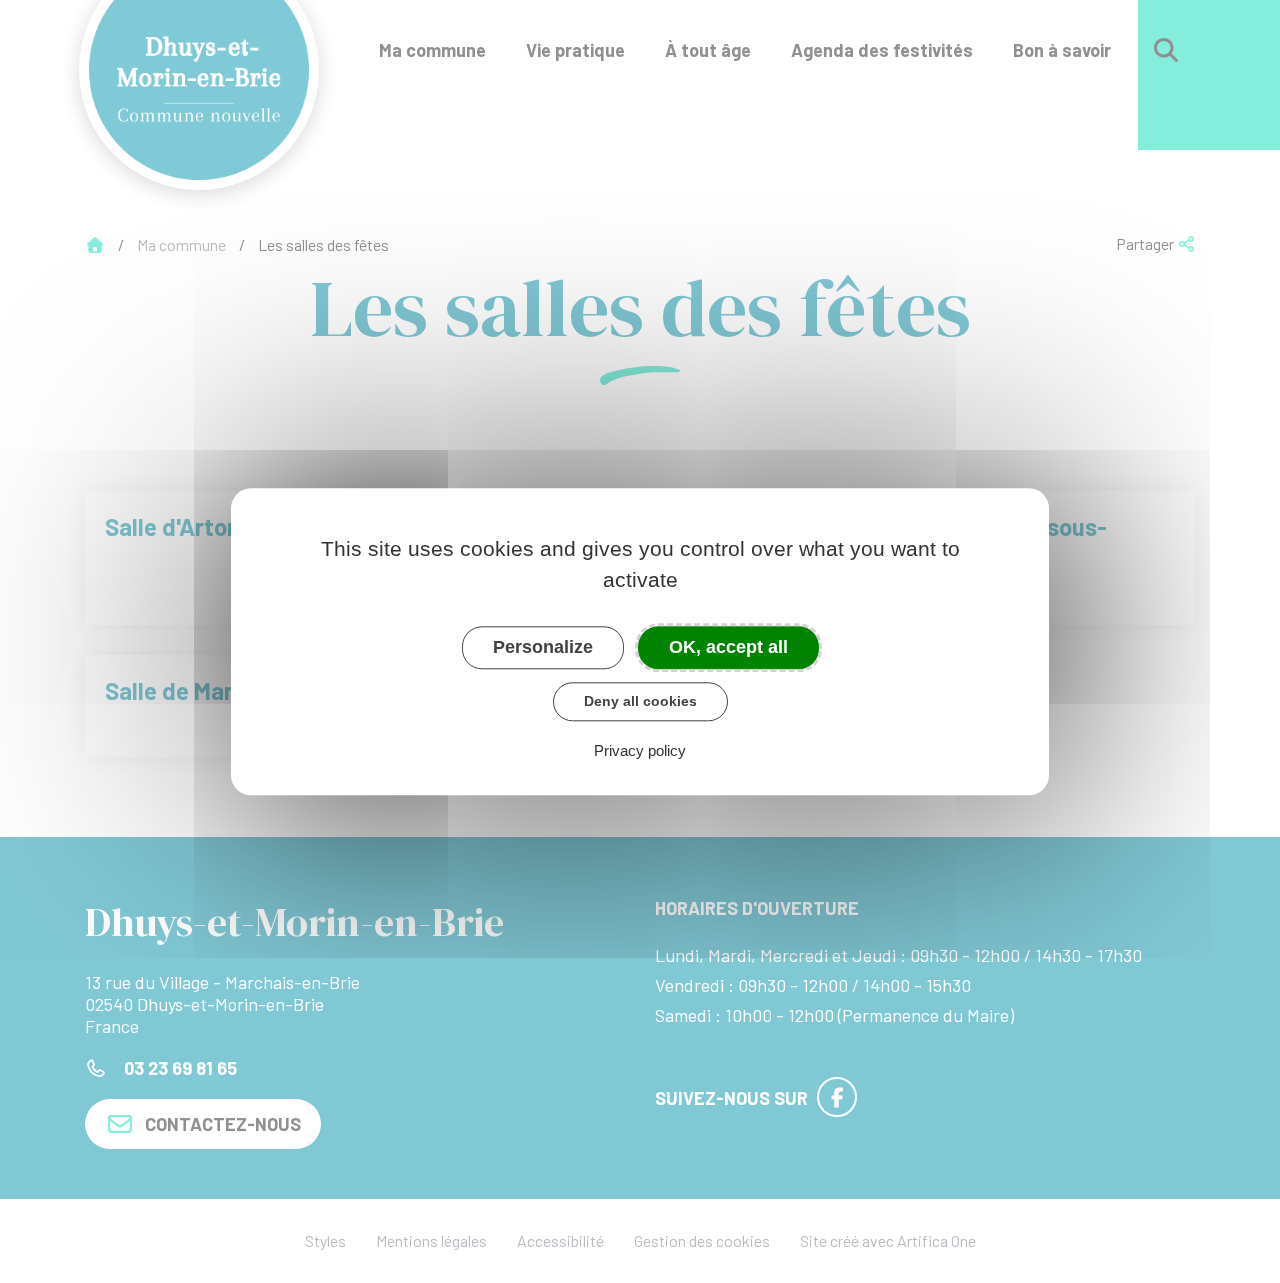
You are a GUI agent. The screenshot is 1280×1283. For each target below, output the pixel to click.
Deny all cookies (640, 701)
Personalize (543, 647)
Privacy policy (640, 750)
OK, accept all (728, 647)
